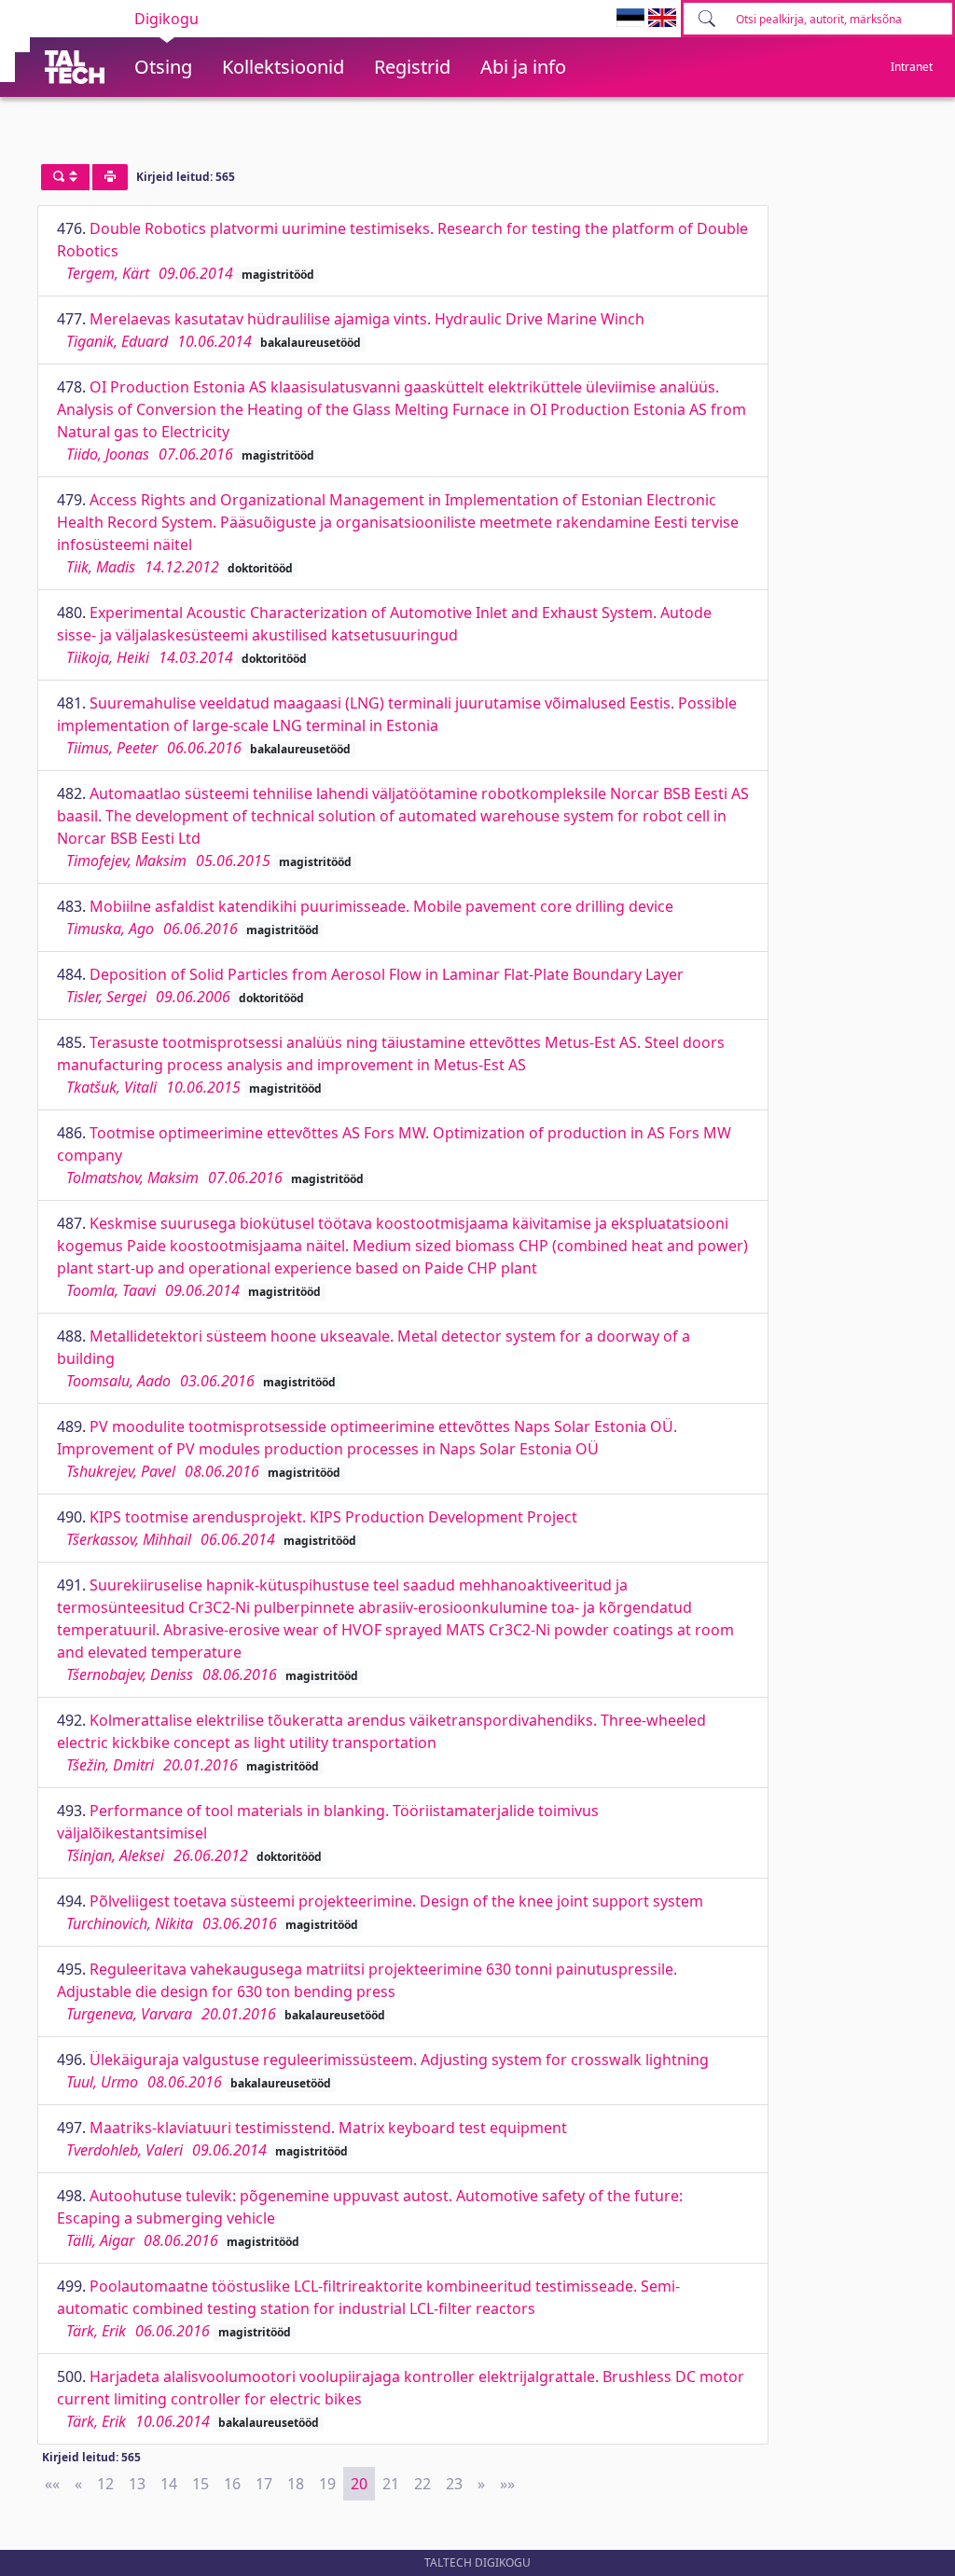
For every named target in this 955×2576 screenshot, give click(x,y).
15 (201, 2484)
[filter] (65, 177)
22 (422, 2484)
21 (391, 2484)
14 (169, 2484)
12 (105, 2484)
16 (232, 2484)
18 (296, 2484)
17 (264, 2484)
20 (359, 2484)
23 (454, 2484)
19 (327, 2484)
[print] (110, 177)
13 (137, 2484)
